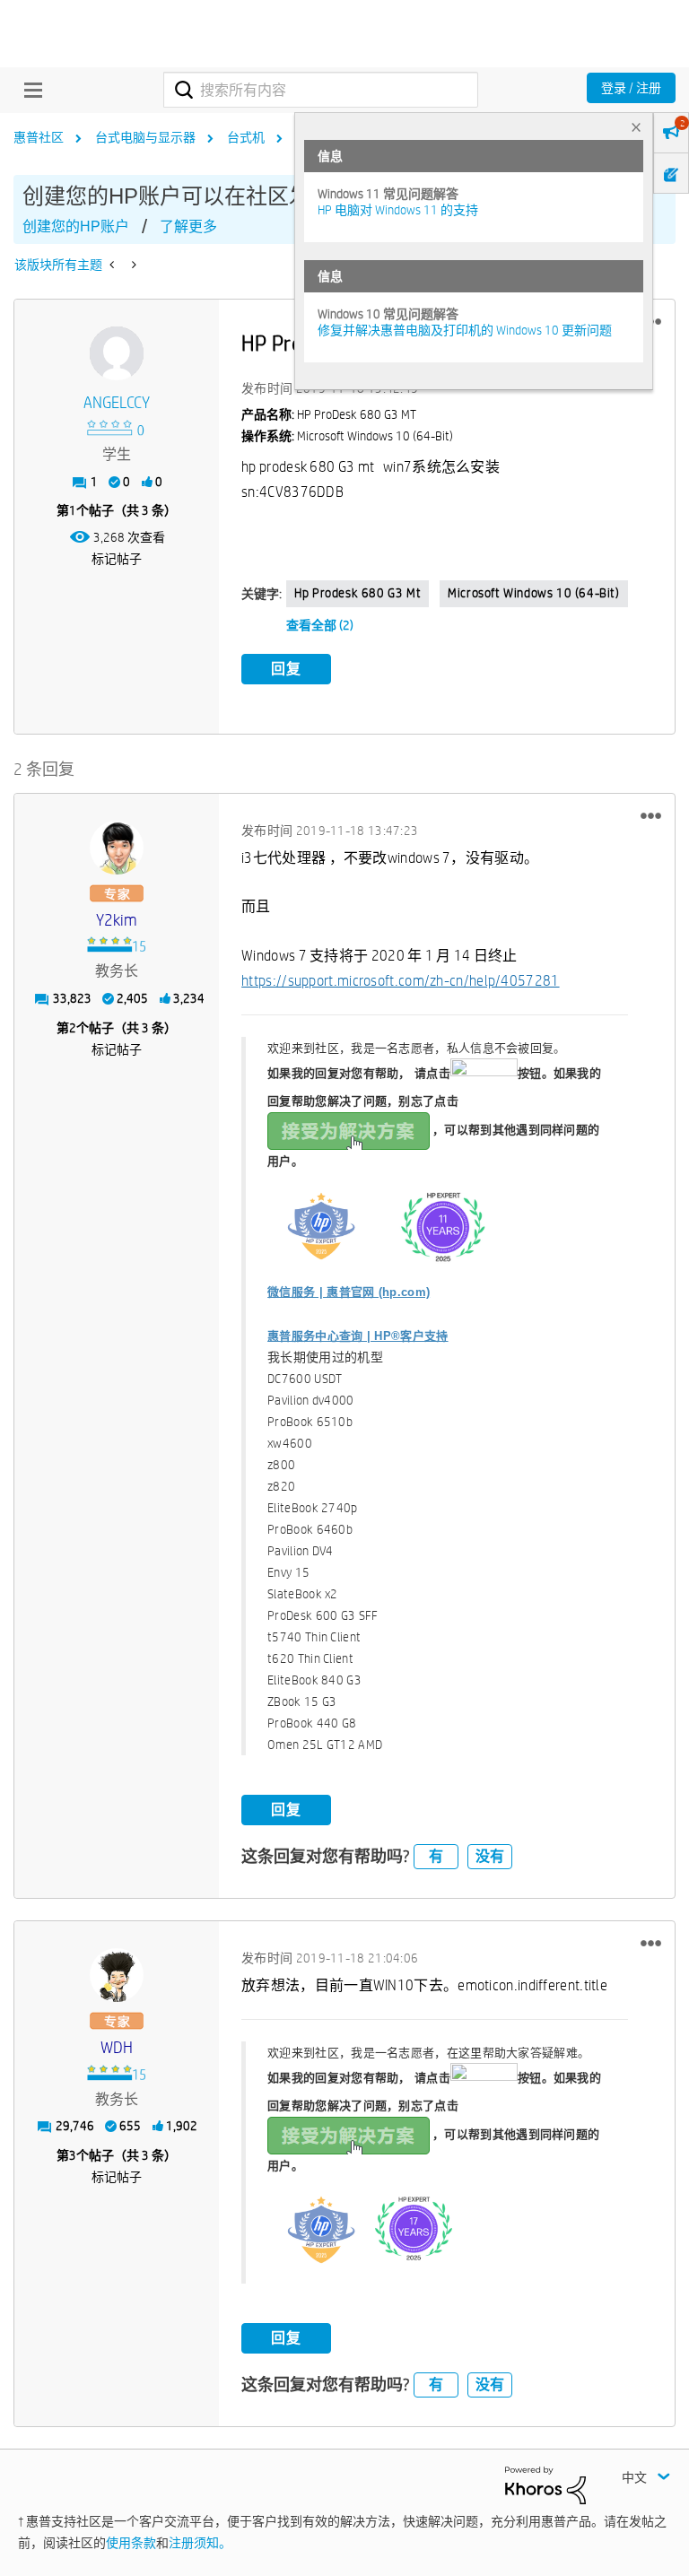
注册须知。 (200, 2543)
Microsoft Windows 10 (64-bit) (533, 593)
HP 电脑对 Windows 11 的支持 (398, 210)
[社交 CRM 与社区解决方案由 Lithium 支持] (545, 2485)
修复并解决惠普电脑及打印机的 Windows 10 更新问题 (465, 330)
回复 (286, 669)
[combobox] (321, 90)
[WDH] (117, 1975)
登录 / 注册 (631, 88)
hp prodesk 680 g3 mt (358, 593)
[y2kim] (117, 848)
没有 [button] (490, 1856)
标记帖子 (117, 559)
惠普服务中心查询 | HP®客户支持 (358, 1336)
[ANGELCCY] (117, 353)
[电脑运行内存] (132, 265)
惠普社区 (39, 137)
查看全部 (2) (320, 625)
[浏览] (29, 90)
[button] (651, 816)
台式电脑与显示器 (145, 137)
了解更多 (188, 226)
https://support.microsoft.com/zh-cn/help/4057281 (400, 981)
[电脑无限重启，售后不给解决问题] (113, 265)
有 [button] (436, 1856)
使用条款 (131, 2543)
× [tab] (636, 127)
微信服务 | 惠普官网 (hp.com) (349, 1292)
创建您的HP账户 (76, 226)
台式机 (246, 137)
